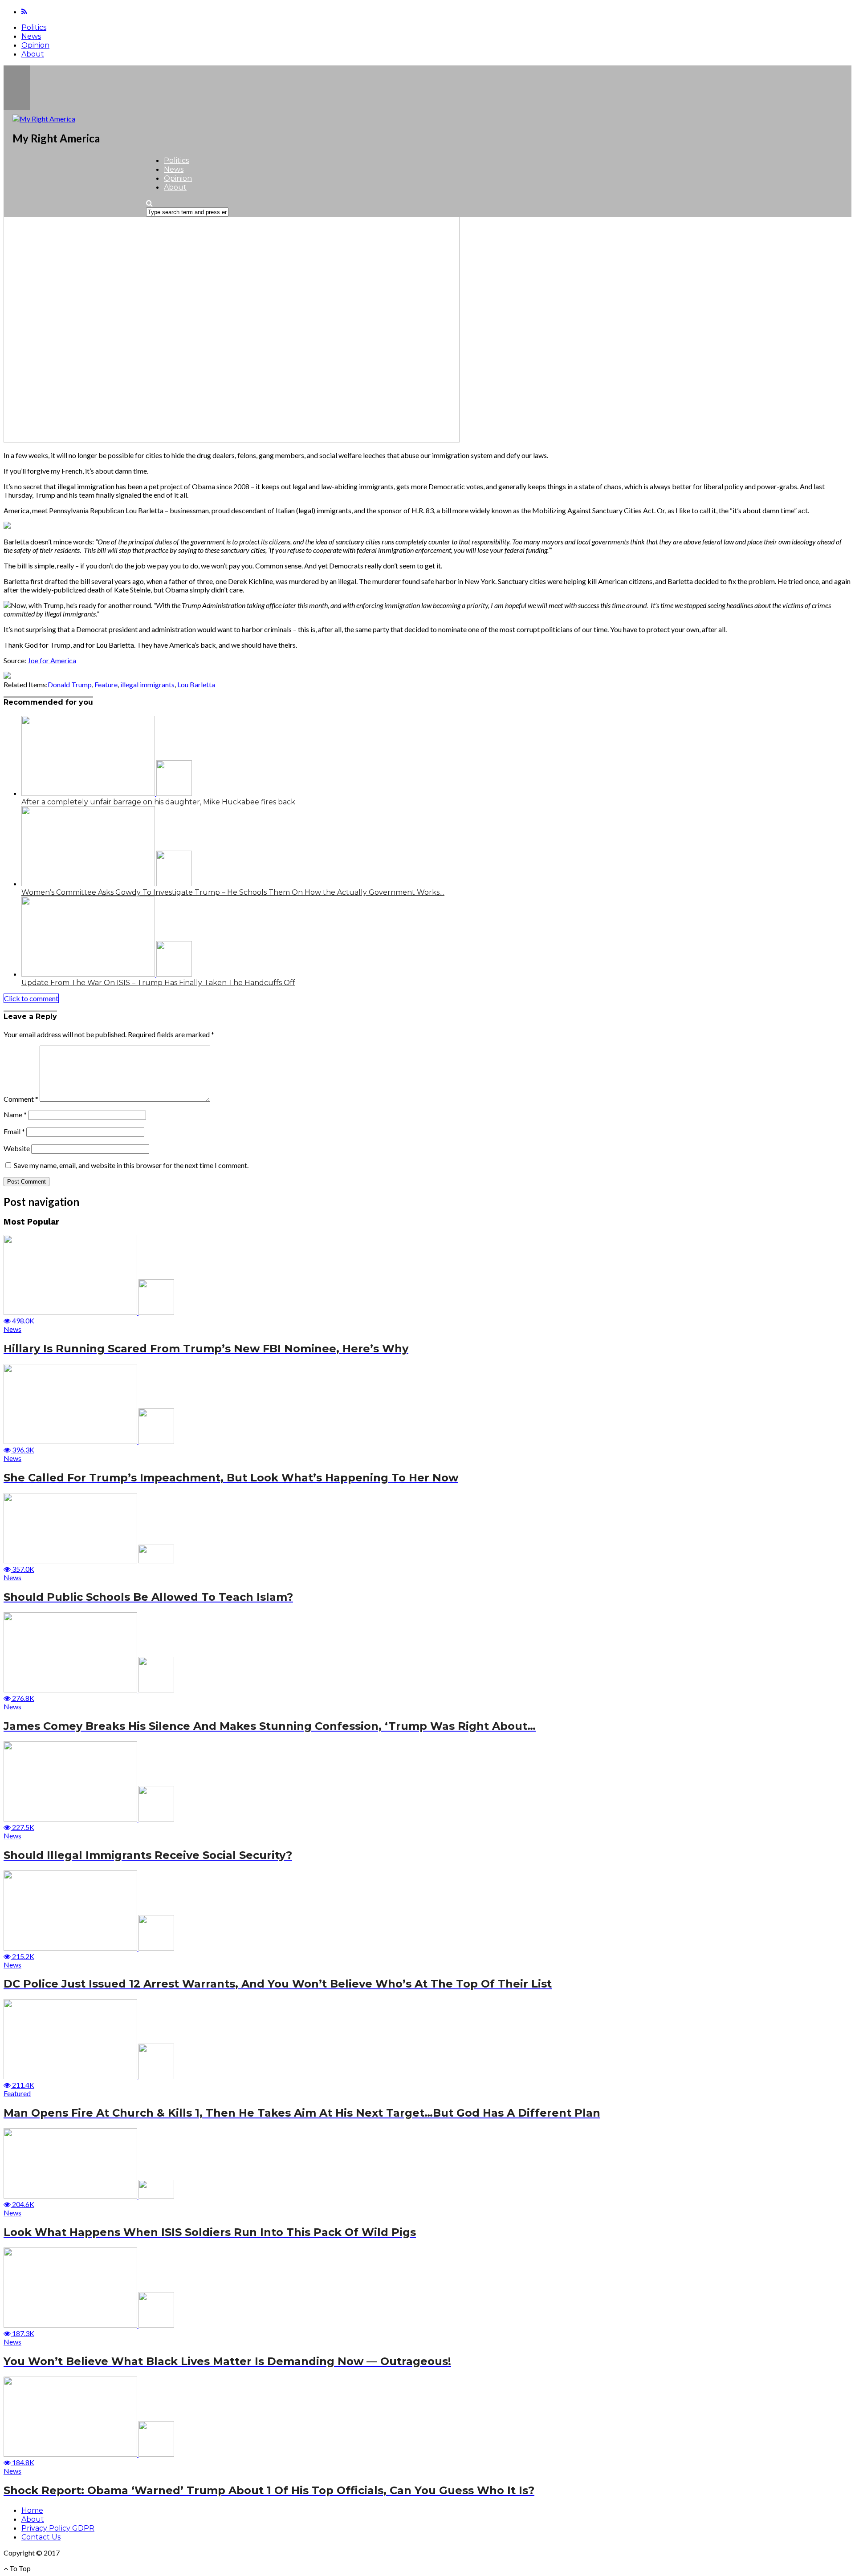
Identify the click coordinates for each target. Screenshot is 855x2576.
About (33, 54)
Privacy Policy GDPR (58, 2528)
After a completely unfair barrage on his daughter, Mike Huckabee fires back (158, 802)
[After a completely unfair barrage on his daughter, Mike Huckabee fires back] (107, 793)
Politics (34, 27)
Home (32, 2510)
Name (15, 1114)
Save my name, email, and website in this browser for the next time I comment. (131, 1165)
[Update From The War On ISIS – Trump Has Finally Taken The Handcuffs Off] (107, 974)
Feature (106, 684)
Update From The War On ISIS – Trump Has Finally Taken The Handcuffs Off (158, 983)
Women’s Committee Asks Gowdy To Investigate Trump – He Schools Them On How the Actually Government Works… (233, 892)
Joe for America (52, 660)
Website (17, 1148)
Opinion (35, 45)
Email (14, 1131)
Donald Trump (70, 684)
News (31, 36)
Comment (21, 1099)
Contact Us (41, 2537)
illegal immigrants (147, 684)
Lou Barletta (196, 684)
